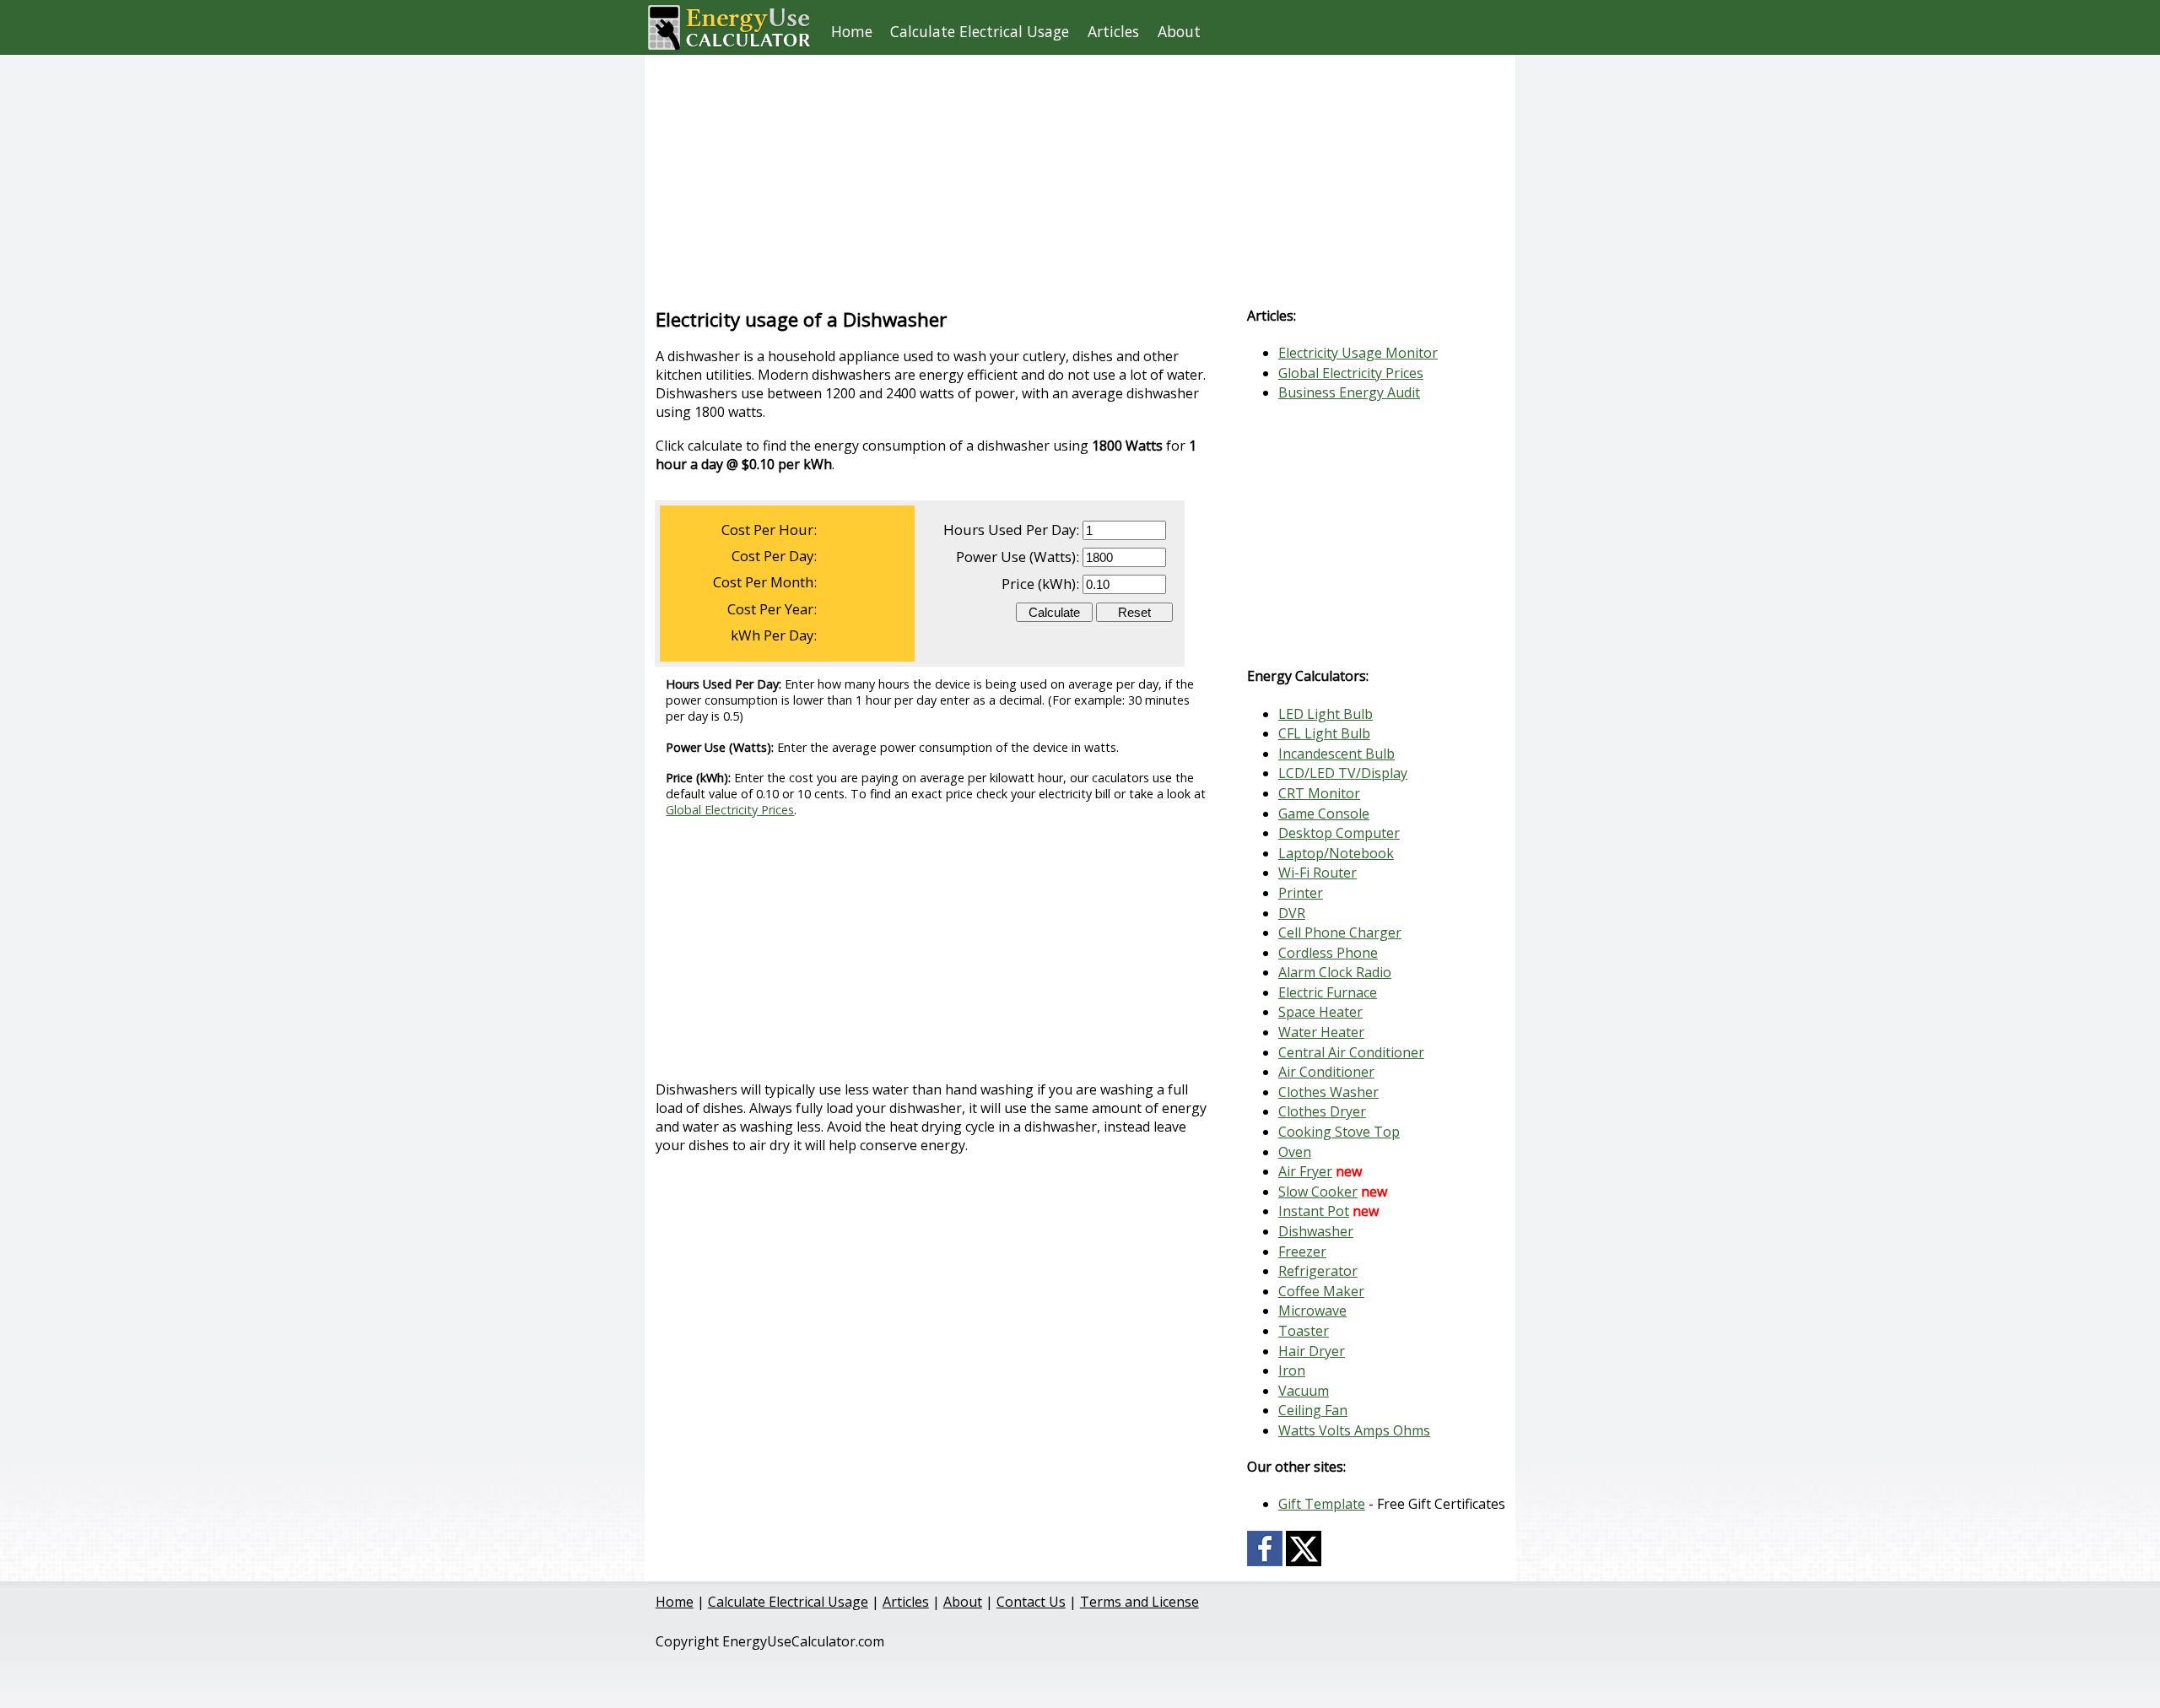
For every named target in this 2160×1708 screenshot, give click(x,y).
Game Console (1324, 813)
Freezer (1302, 1251)
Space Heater (1320, 1012)
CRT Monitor (1319, 793)
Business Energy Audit (1349, 392)
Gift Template (1322, 1504)
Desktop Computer (1339, 833)
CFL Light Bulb (1324, 733)
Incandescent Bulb (1336, 754)
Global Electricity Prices (730, 810)
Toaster (1304, 1331)
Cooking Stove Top (1339, 1132)
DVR (1292, 913)
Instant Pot (1314, 1211)
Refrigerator (1318, 1271)
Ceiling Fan (1313, 1410)
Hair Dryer (1312, 1351)
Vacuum (1304, 1391)
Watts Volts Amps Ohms (1354, 1430)
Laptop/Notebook (1336, 853)
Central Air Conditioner (1351, 1052)
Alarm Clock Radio (1335, 972)
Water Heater (1321, 1032)
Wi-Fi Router (1318, 873)
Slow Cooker (1318, 1192)
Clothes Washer (1328, 1092)
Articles (1113, 31)
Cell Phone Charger (1340, 932)
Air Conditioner (1326, 1072)
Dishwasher (1316, 1231)
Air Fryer (1305, 1171)
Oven (1295, 1152)
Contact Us (1031, 1602)
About (1179, 31)
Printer (1301, 893)
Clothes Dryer (1322, 1111)
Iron (1292, 1370)
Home (852, 31)
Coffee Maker (1321, 1291)
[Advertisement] (1049, 173)
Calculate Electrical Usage (980, 31)
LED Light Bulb (1326, 714)
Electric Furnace (1328, 992)
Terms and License (1139, 1602)
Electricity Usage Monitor (1358, 353)
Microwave (1312, 1311)
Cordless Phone (1328, 953)
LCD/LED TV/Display (1343, 773)
